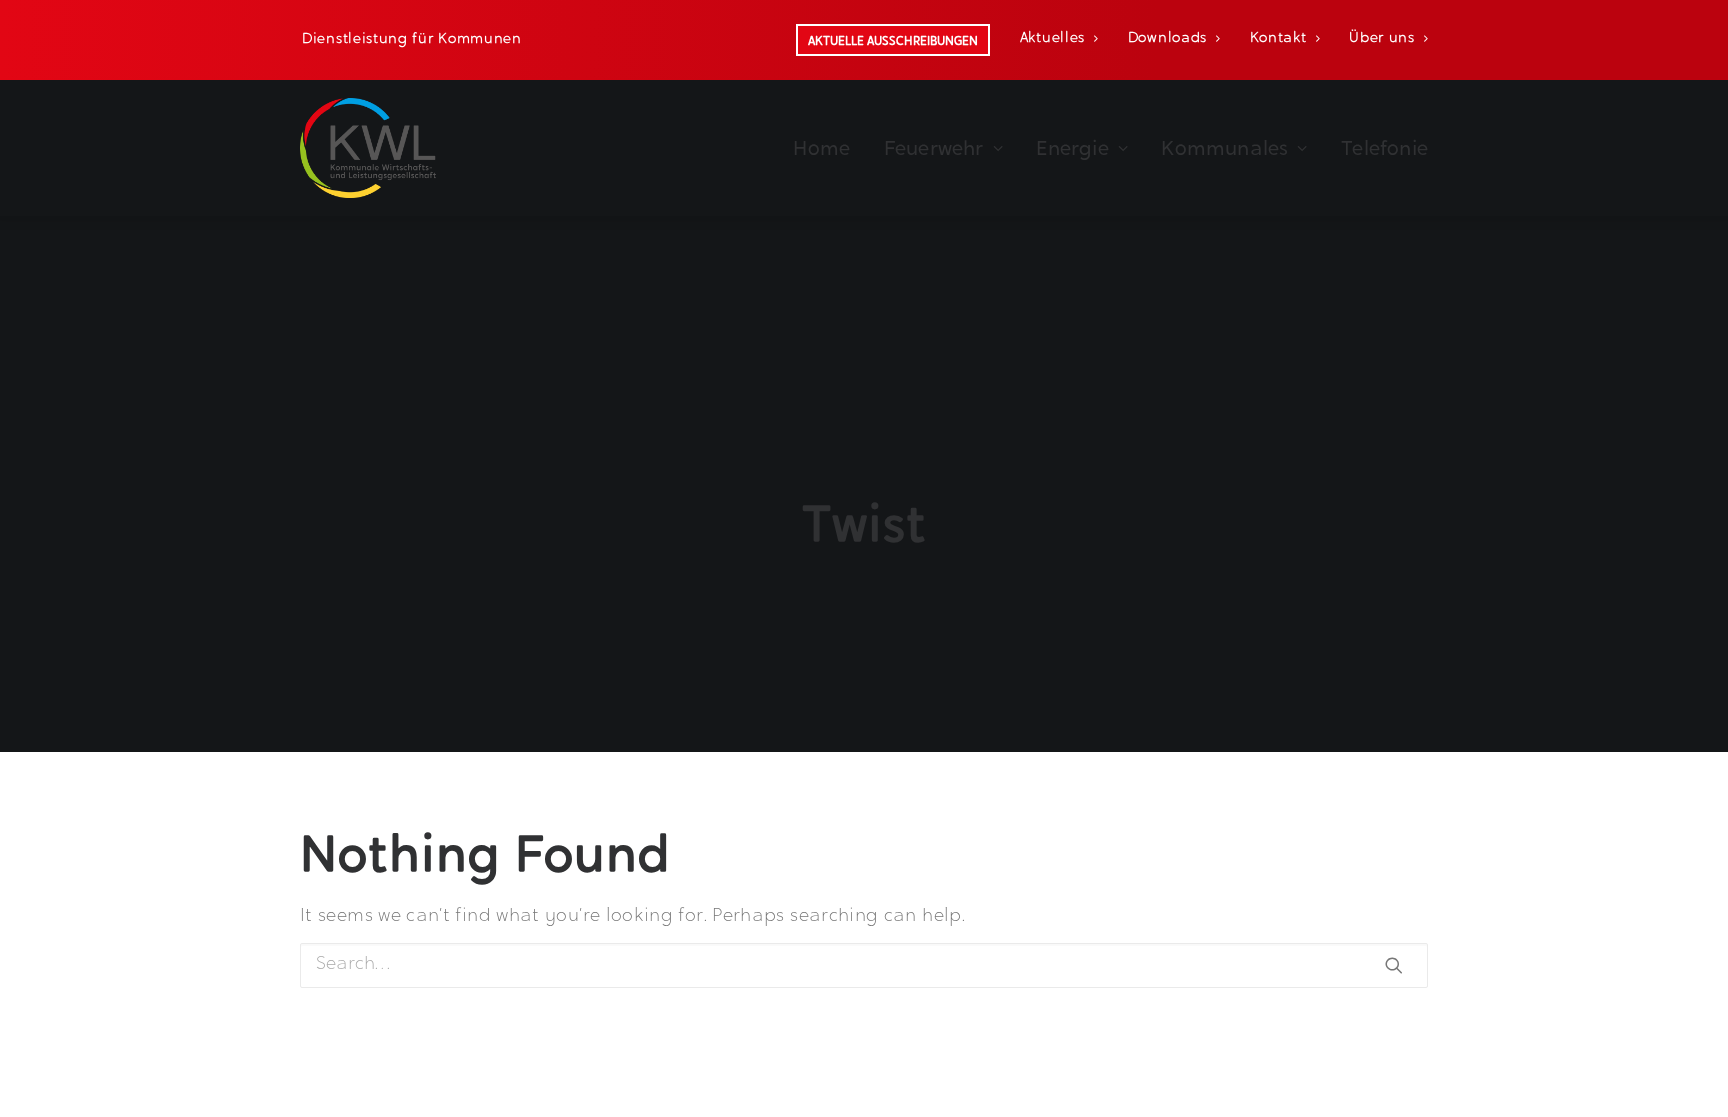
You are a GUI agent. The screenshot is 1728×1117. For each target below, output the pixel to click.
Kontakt (1278, 39)
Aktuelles (1052, 39)
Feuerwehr (934, 148)
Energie (1072, 148)
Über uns (1382, 39)
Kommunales (1224, 148)
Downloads (1167, 39)
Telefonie (1384, 148)
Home (821, 148)
